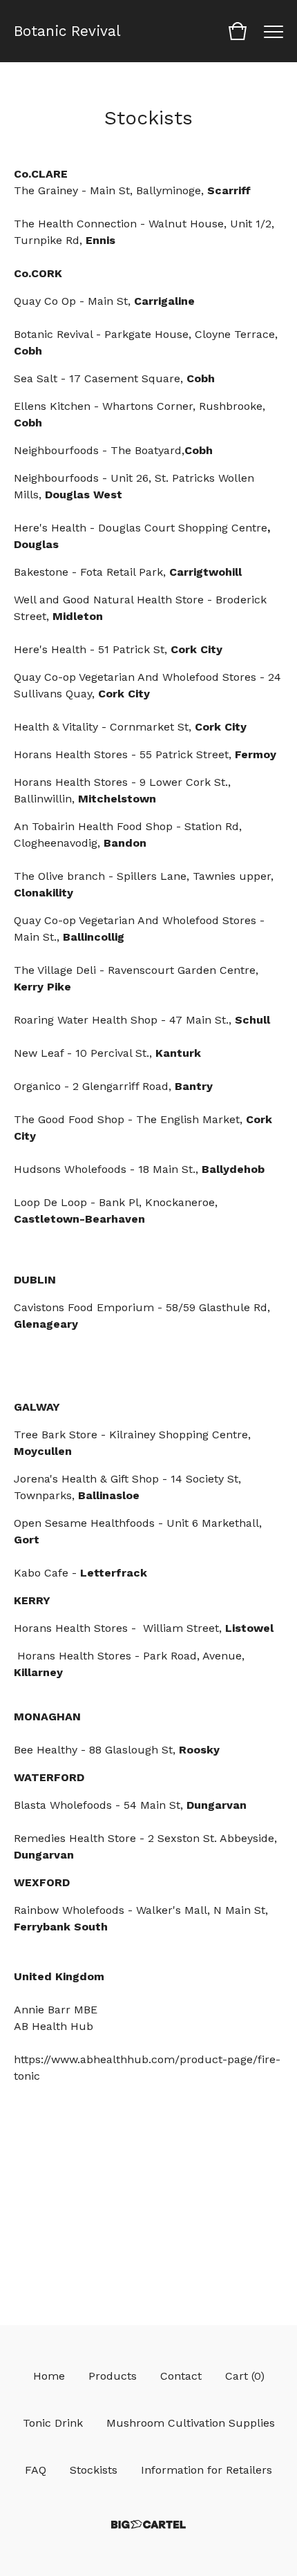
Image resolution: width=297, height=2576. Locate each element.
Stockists (94, 2470)
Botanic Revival (67, 31)
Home (49, 2376)
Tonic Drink (53, 2423)
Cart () (245, 2376)
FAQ (36, 2470)
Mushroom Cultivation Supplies (191, 2423)
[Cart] (238, 31)
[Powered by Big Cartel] (148, 2525)
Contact (181, 2376)
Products (113, 2376)
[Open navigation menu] (274, 31)
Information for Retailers (207, 2470)
